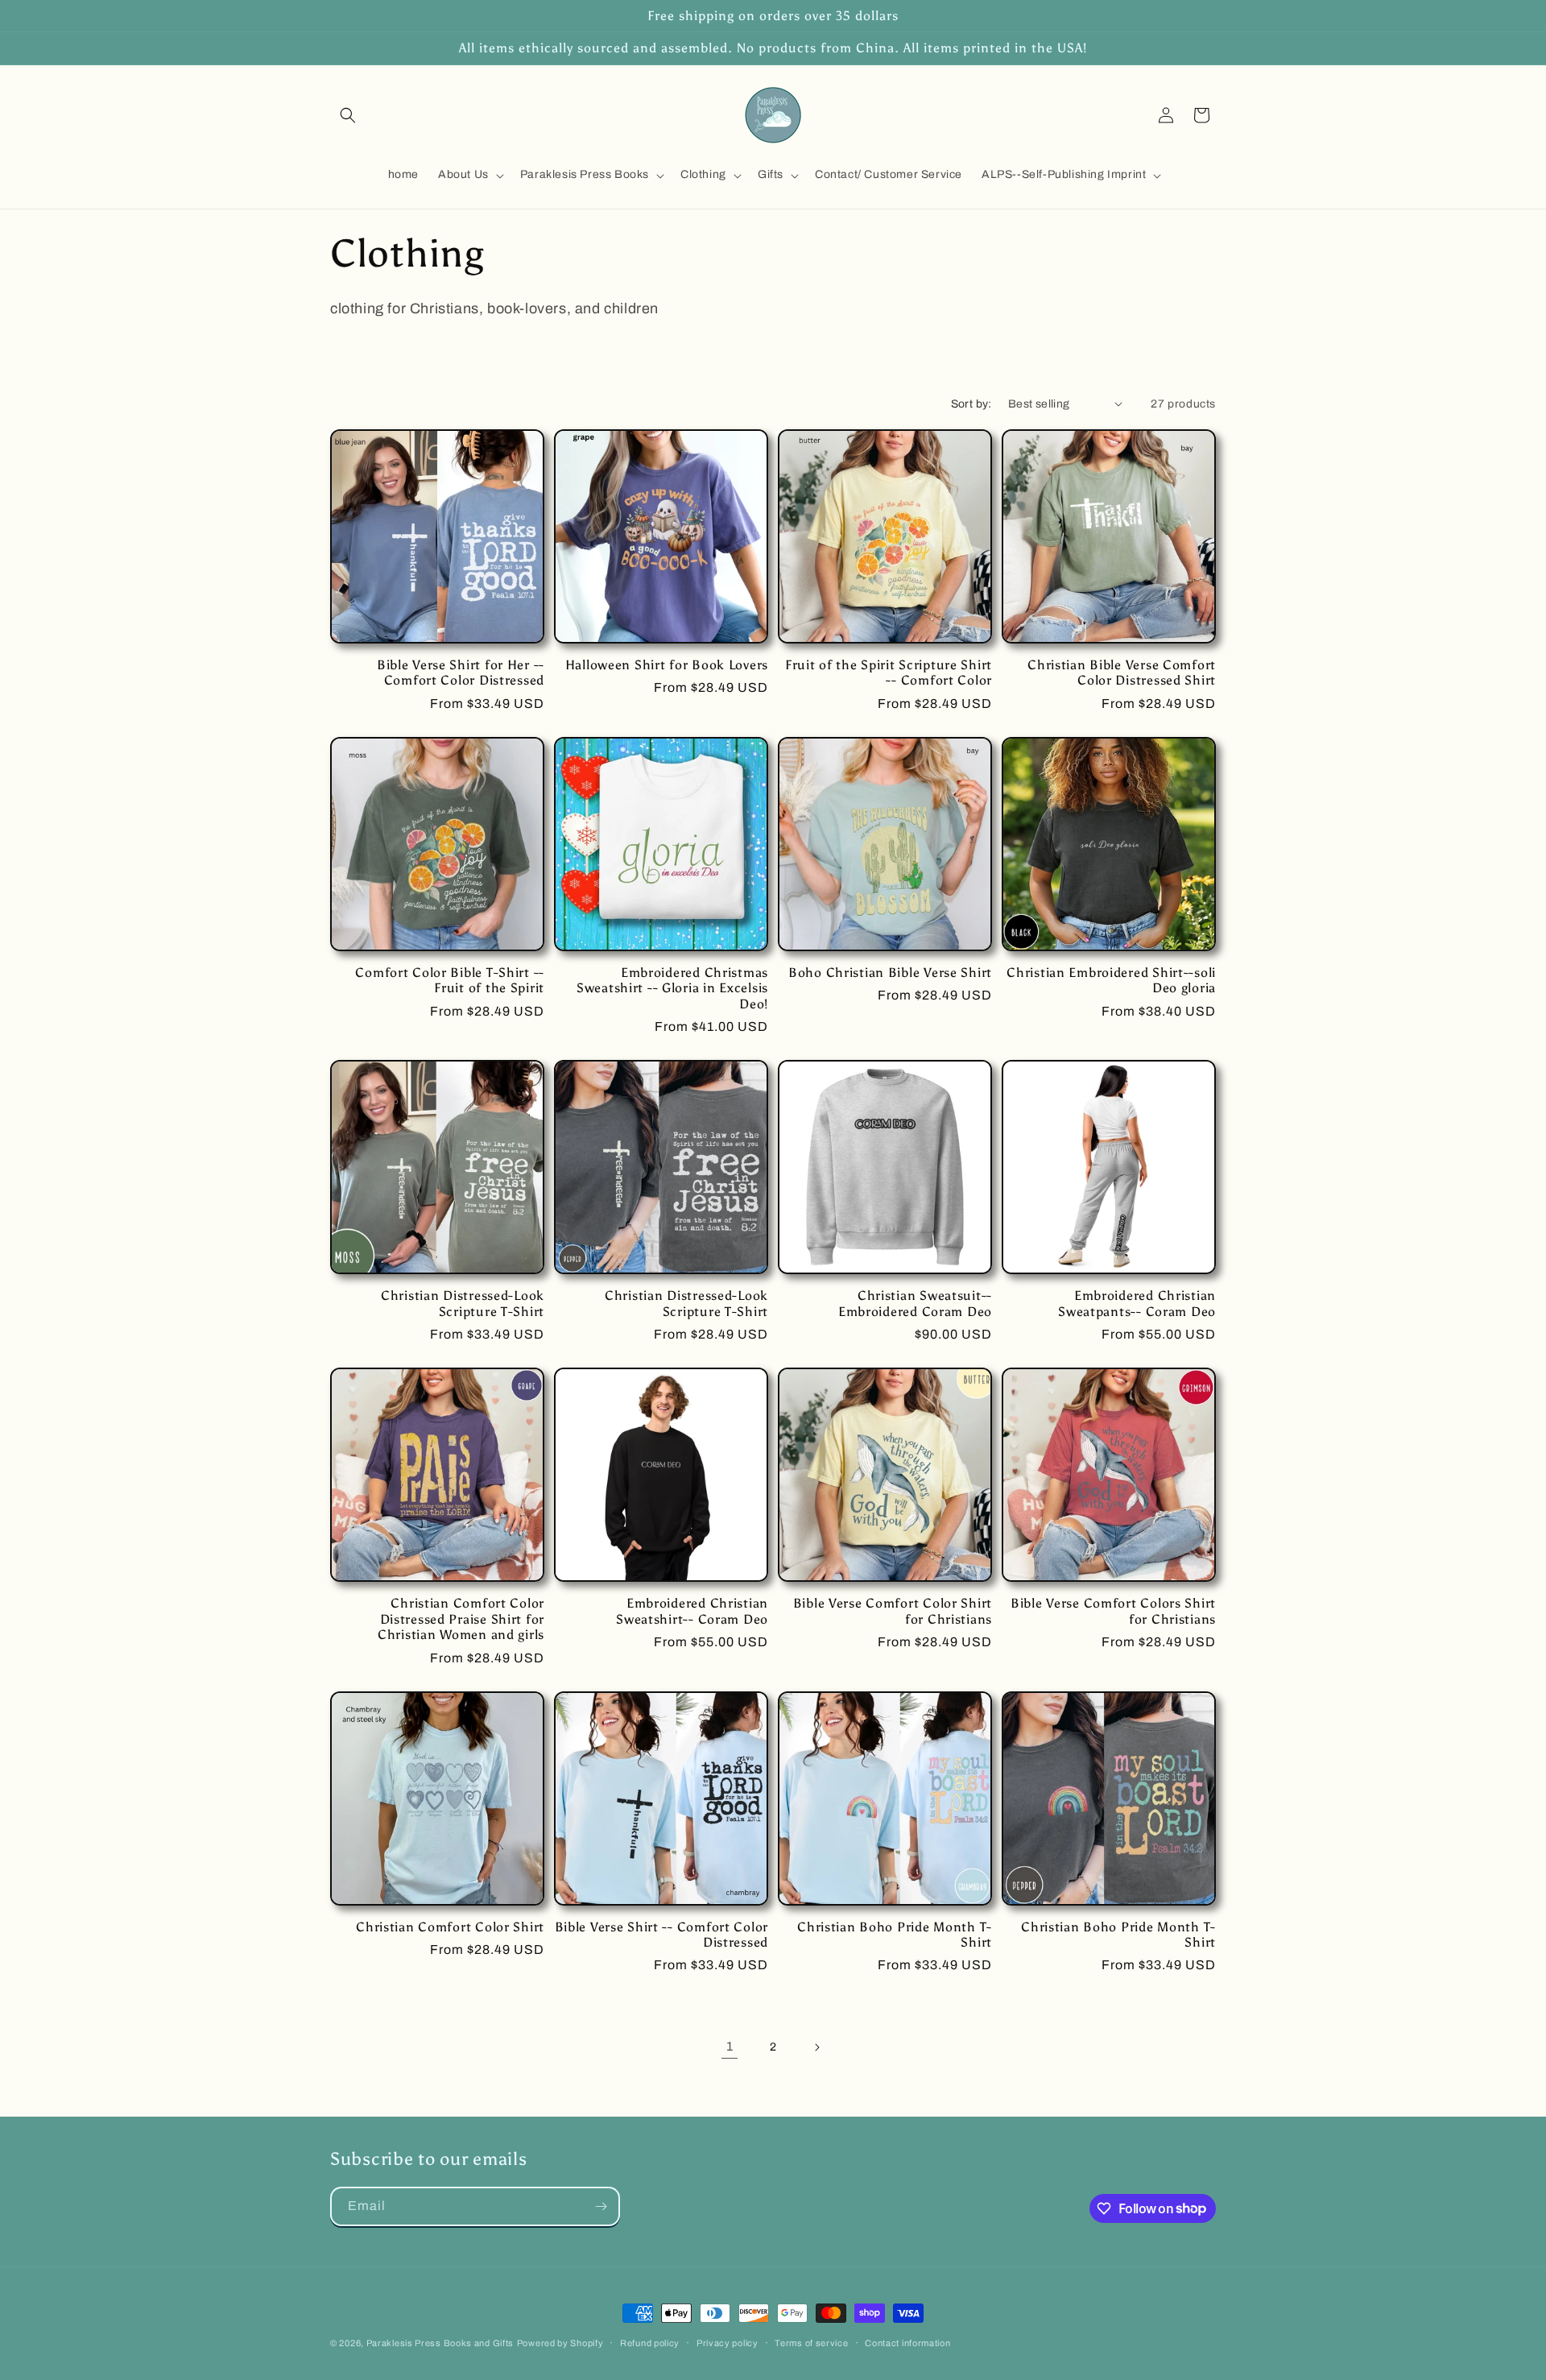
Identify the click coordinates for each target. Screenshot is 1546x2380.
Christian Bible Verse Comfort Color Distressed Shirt (1122, 673)
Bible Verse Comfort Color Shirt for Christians (893, 1611)
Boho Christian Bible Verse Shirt (890, 973)
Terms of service (811, 2342)
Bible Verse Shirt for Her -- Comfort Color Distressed (461, 673)
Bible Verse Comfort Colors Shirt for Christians (1113, 1611)
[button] (348, 115)
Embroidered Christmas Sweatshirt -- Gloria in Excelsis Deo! (672, 988)
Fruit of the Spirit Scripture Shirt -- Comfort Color (889, 673)
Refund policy (650, 2342)
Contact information (907, 2342)
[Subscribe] (601, 2206)
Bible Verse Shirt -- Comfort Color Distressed (661, 1935)
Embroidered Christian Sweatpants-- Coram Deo (1137, 1303)
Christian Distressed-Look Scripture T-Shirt (463, 1303)
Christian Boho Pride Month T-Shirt (895, 1935)
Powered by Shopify (560, 2343)
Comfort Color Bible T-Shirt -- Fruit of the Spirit (450, 980)
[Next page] (816, 2047)
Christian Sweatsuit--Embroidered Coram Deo (915, 1303)
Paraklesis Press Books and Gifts (440, 2343)
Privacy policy (728, 2342)
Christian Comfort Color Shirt (450, 1927)
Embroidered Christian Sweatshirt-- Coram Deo (692, 1611)
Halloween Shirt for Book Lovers (667, 665)
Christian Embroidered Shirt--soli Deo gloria (1111, 980)
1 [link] (730, 2046)
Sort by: (971, 404)
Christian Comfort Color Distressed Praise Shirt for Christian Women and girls (461, 1619)
